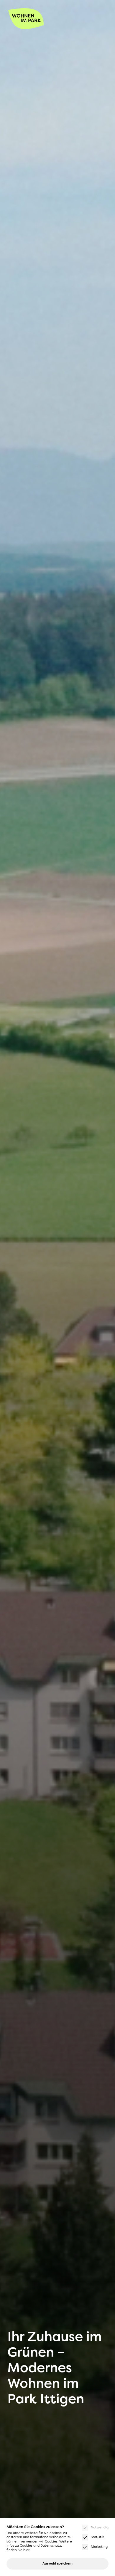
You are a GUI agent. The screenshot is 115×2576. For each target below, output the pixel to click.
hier (26, 2550)
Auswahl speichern (57, 2564)
